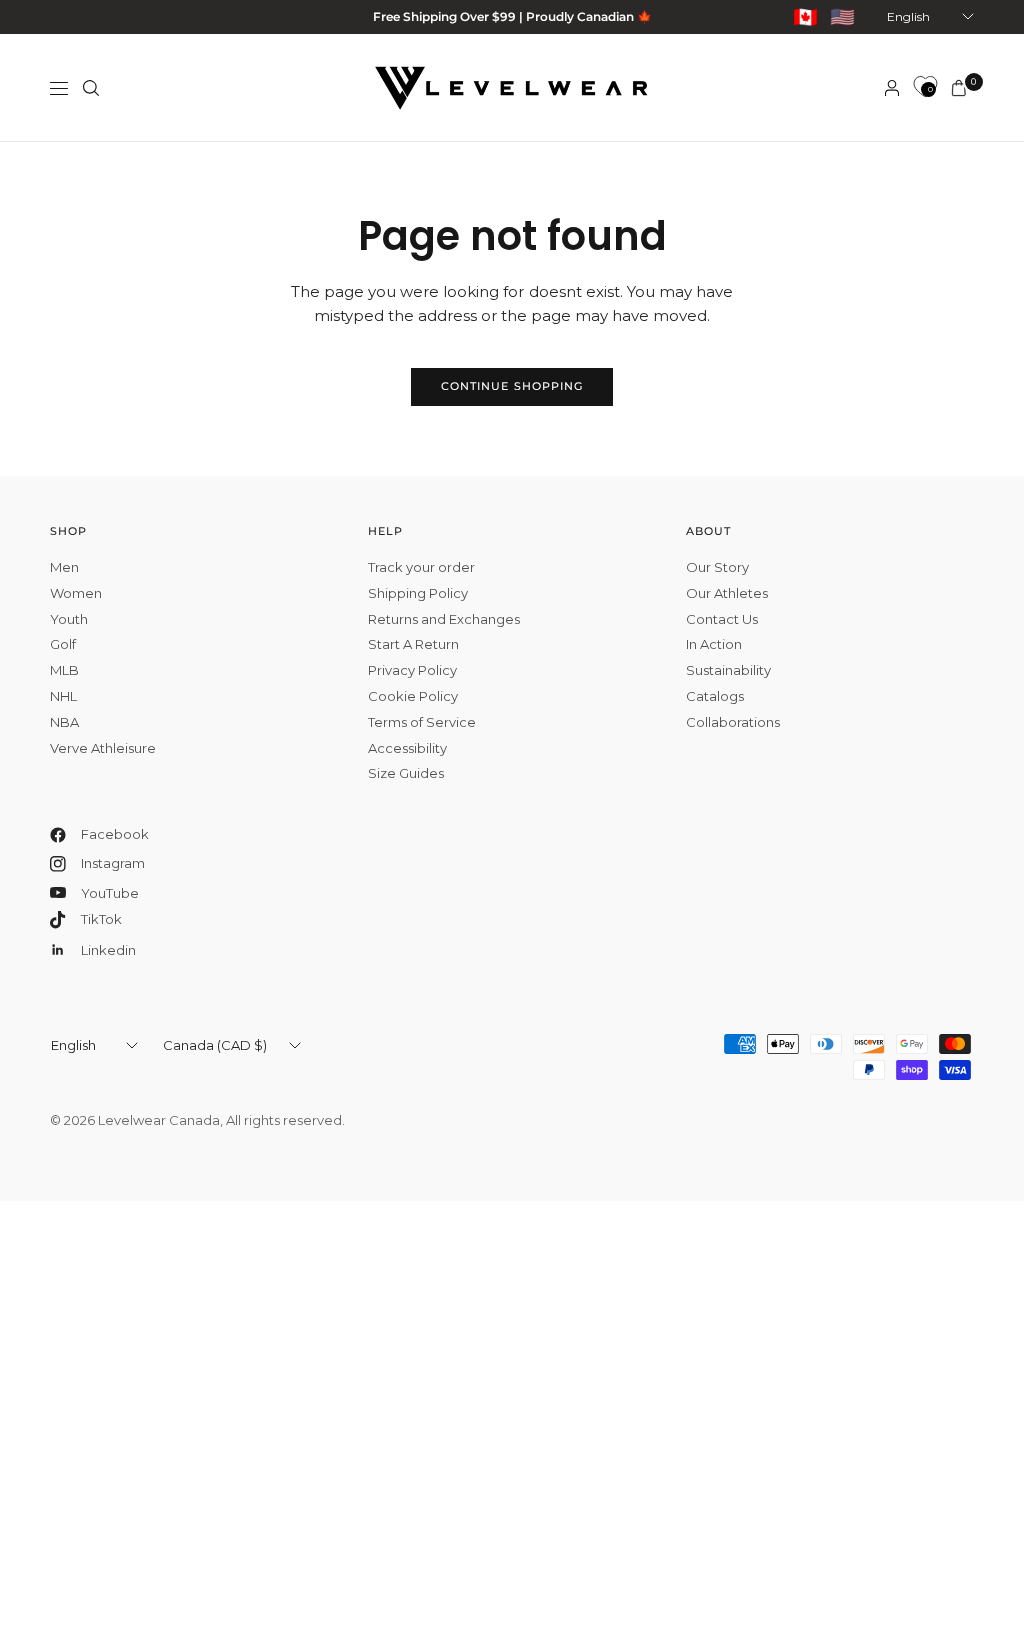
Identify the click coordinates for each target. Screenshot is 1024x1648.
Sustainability (728, 670)
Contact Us (722, 619)
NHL (63, 696)
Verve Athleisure (103, 748)
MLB (64, 670)
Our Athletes (727, 593)
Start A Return (413, 644)
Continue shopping (512, 386)
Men (64, 567)
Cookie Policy (413, 696)
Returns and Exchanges (444, 619)
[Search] (91, 88)
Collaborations (733, 722)
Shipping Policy (418, 593)
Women (76, 593)
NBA (64, 722)
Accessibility (407, 748)
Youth (69, 619)
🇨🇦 (805, 17)
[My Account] (892, 88)
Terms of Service (422, 722)
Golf (63, 644)
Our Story (717, 567)
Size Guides (406, 773)
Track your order (421, 567)
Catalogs (715, 696)
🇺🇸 (842, 17)
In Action (714, 644)
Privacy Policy (412, 670)
